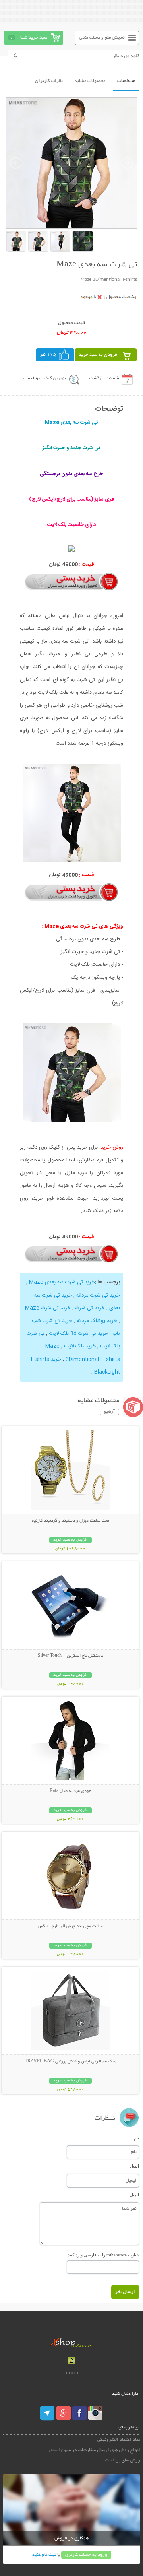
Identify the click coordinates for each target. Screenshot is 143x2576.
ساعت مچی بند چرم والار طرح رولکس (70, 1926)
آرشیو (109, 1412)
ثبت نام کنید (44, 2555)
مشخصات (126, 81)
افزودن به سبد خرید (99, 355)
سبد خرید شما (34, 38)
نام (136, 2138)
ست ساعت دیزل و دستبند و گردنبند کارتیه (71, 1521)
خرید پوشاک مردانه (97, 1321)
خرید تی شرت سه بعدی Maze (62, 1282)
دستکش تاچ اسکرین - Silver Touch (71, 1656)
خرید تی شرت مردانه (98, 1295)
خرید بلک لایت (80, 1346)
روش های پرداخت (123, 2460)
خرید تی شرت (90, 1308)
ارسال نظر (125, 2292)
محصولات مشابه (90, 81)
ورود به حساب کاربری (86, 2555)
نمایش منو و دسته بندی (102, 38)
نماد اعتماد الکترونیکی (119, 2440)
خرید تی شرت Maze (48, 1308)
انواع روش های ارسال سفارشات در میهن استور (94, 2450)
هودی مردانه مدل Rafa (71, 1791)
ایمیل (134, 2166)
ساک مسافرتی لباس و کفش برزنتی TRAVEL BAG (71, 2062)
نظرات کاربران (49, 81)
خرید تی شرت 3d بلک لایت (78, 1334)
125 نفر (48, 355)
